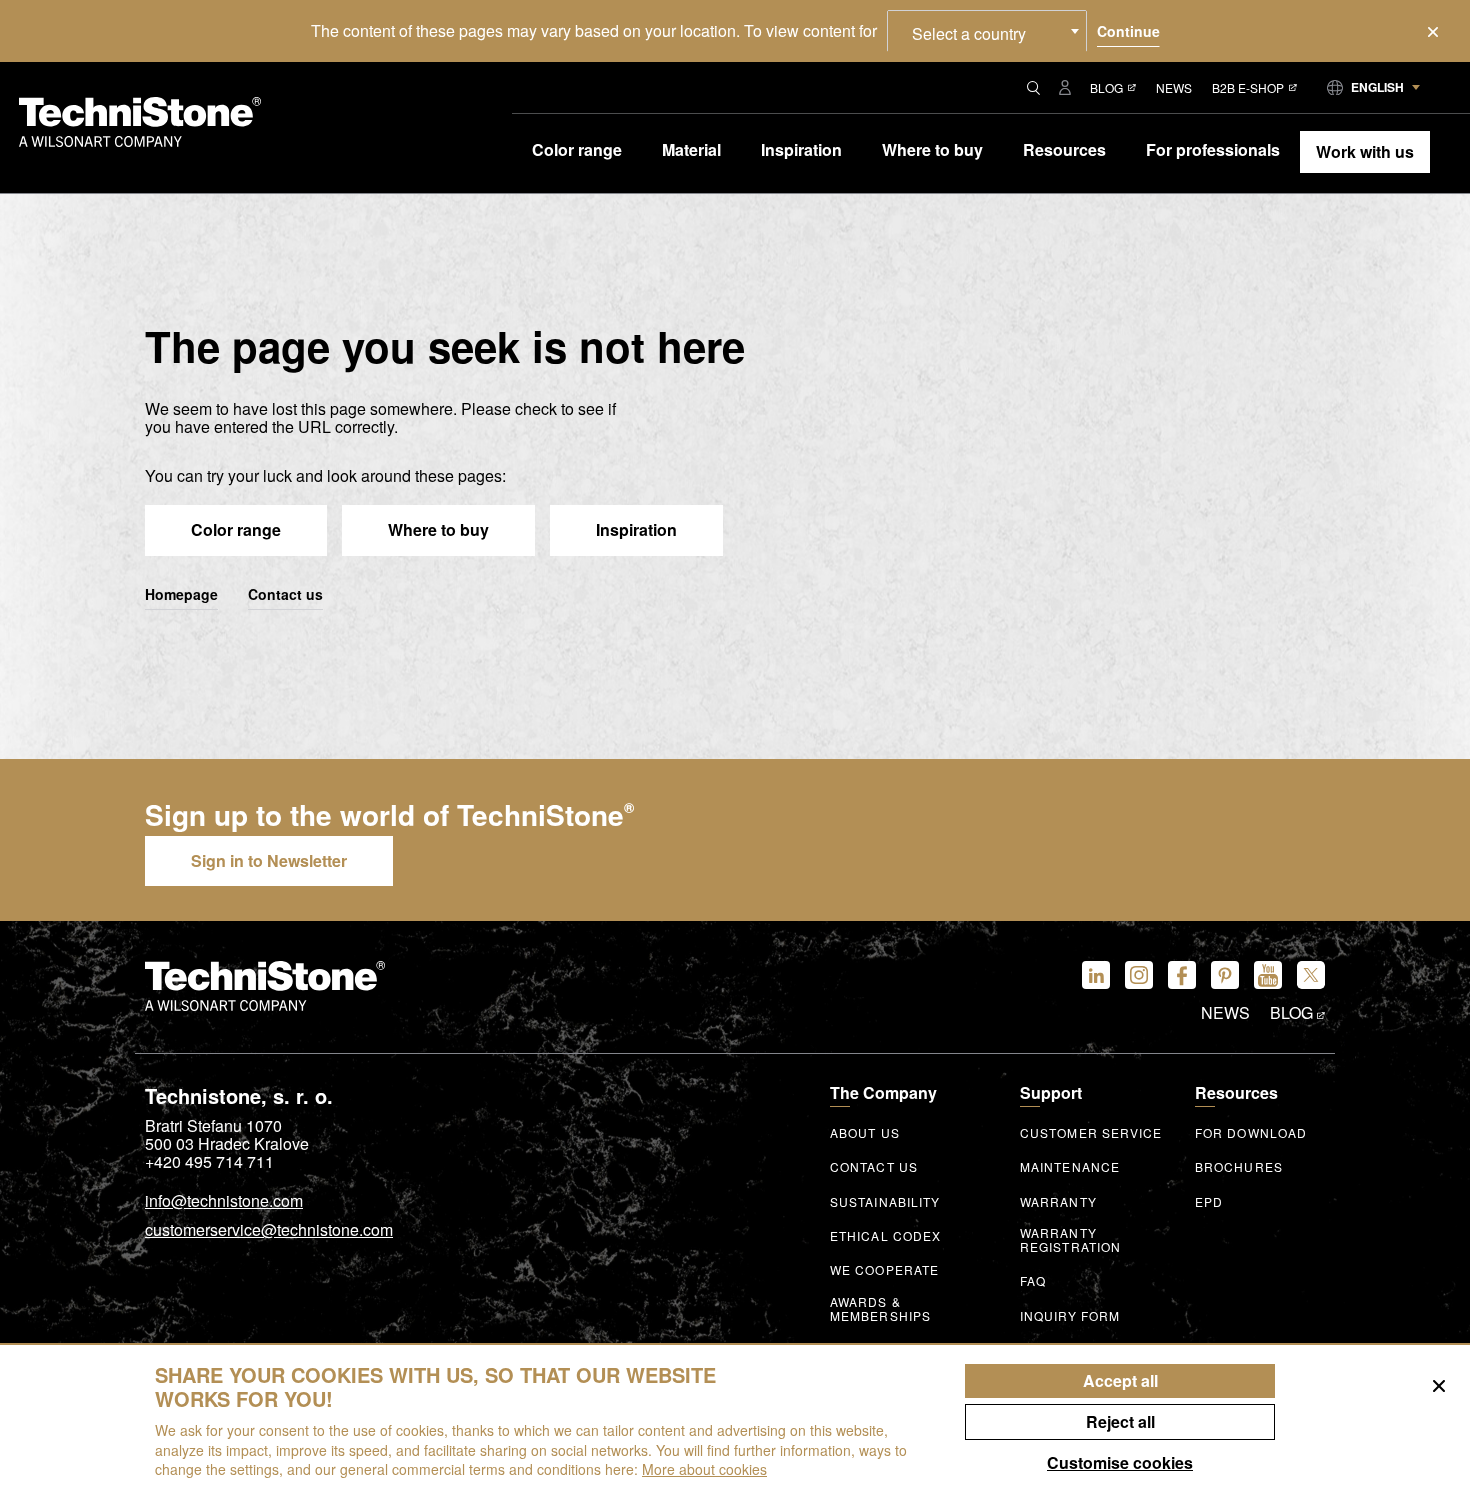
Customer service (1091, 1133)
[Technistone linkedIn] (1096, 975)
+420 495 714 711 (209, 1162)
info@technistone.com (224, 1202)
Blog (1106, 87)
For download (1251, 1133)
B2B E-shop (1248, 87)
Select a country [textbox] (969, 33)
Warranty (1058, 1202)
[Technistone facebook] (1182, 975)
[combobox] (987, 31)
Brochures (1239, 1167)
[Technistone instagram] (1139, 975)
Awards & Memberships (880, 1309)
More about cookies (704, 1469)
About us (865, 1133)
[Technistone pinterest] (1225, 975)
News (1174, 87)
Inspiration (636, 529)
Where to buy (438, 529)
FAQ (1033, 1281)
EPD (1209, 1202)
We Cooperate (884, 1270)
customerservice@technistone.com (269, 1231)
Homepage (181, 595)
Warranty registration (1070, 1240)
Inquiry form (1070, 1316)
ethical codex (885, 1236)
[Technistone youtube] (1268, 975)
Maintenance (1070, 1167)
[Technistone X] (1311, 975)
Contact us (285, 595)
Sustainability (885, 1202)
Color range (236, 529)
